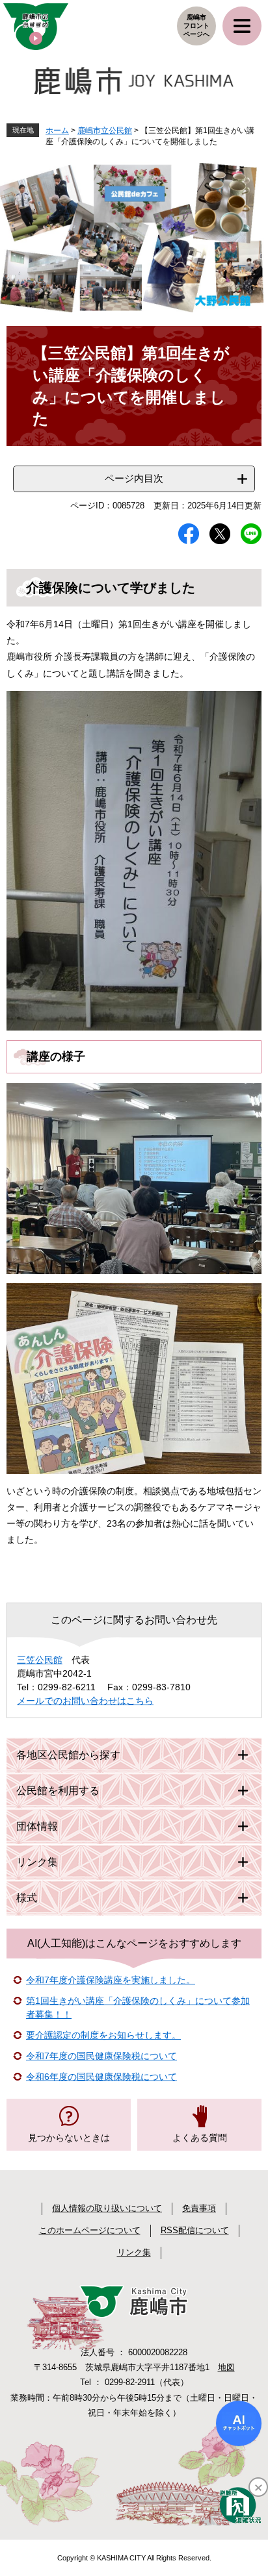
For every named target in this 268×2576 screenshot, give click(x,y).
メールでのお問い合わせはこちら (85, 1701)
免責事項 (199, 2208)
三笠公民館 (40, 1660)
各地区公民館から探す (68, 1755)
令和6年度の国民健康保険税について (101, 2077)
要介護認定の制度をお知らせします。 (103, 2035)
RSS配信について (195, 2230)
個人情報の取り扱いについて (107, 2208)
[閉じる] (258, 2487)
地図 (226, 2367)
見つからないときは (69, 2138)
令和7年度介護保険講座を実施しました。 (111, 1980)
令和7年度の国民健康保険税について (101, 2056)
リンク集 (37, 1862)
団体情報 (37, 1826)
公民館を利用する (58, 1791)
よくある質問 (200, 2138)
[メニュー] (242, 26)
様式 (27, 1898)
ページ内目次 (134, 478)
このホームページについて (90, 2230)
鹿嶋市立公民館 (105, 131)
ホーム (57, 131)
